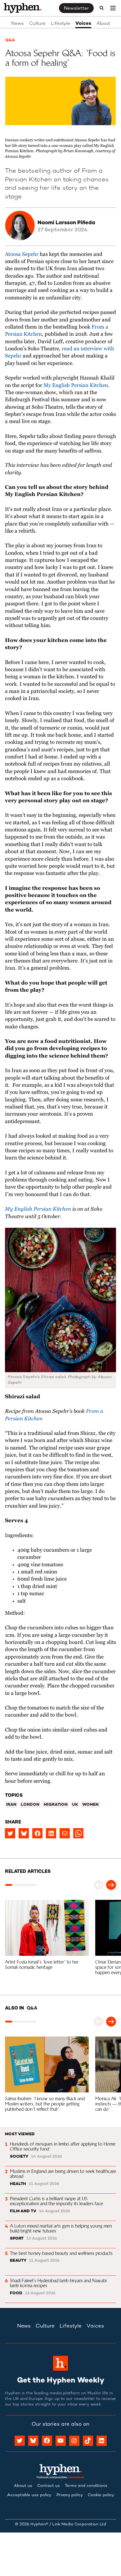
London (30, 1805)
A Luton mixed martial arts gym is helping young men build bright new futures (62, 2228)
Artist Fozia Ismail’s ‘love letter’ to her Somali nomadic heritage (43, 1964)
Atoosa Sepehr (22, 255)
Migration (56, 1805)
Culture (37, 24)
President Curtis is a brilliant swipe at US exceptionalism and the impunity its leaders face (56, 2201)
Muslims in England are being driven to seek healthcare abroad (64, 2174)
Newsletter (76, 8)
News (18, 24)
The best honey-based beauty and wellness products (61, 2253)
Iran (11, 1805)
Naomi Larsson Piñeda (66, 223)
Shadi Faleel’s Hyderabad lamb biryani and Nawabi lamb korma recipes (59, 2283)
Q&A (10, 40)
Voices (83, 24)
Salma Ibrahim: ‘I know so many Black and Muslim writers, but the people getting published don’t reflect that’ (45, 2104)
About (103, 24)
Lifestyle (60, 24)
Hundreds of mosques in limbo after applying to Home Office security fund (63, 2146)
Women (90, 1805)
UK (75, 1805)
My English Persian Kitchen (76, 386)
